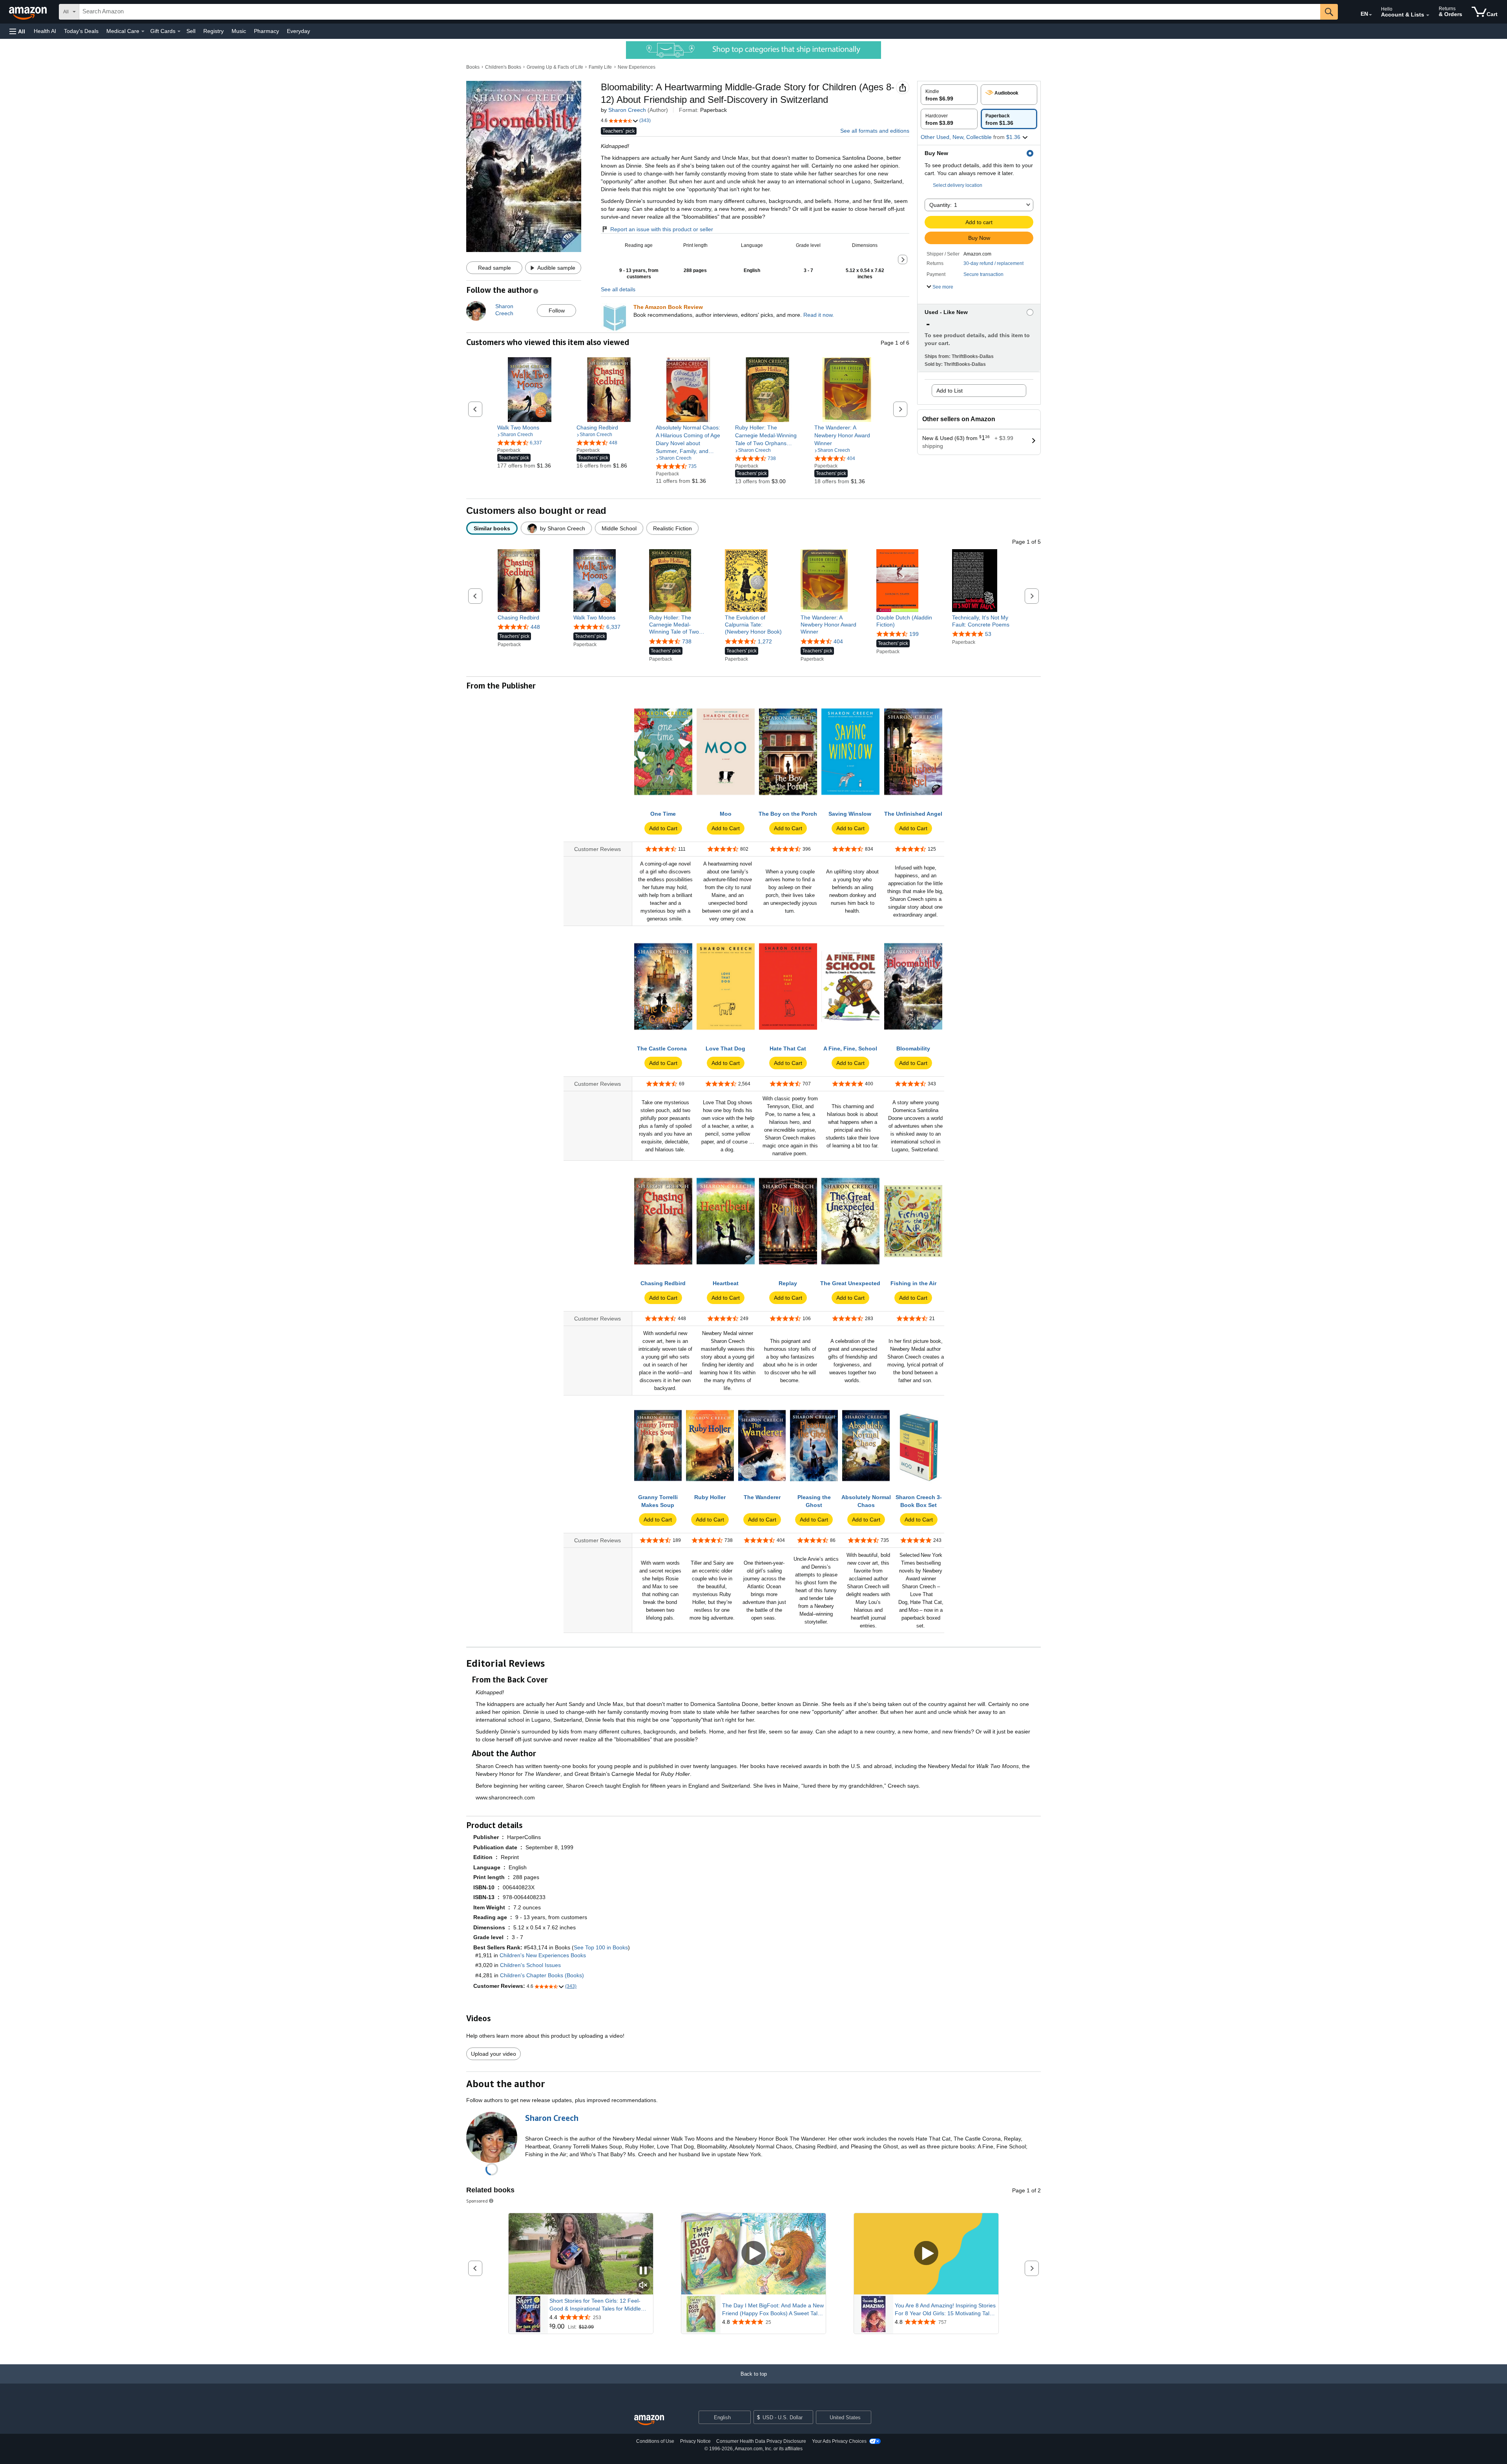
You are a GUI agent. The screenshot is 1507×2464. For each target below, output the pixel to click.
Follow (557, 311)
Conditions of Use (655, 2441)
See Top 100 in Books (601, 1947)
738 (687, 641)
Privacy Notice (695, 2441)
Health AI (45, 31)
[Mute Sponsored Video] (643, 2286)
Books (473, 67)
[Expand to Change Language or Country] (1370, 15)
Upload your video (494, 2054)
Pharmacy (266, 31)
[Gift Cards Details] (179, 31)
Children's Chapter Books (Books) (542, 1975)
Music (239, 31)
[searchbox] (700, 12)
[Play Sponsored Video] (753, 2254)
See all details (618, 289)
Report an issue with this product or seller (662, 229)
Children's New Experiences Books (543, 1955)
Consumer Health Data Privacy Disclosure (761, 2441)
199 (914, 634)
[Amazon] (29, 12)
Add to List (950, 391)
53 (988, 634)
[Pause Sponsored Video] (643, 2271)
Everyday (298, 31)
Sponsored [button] (477, 2201)
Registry (213, 31)
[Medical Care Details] (143, 31)
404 (838, 641)
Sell (191, 31)
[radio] (949, 95)
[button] (17, 31)
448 (535, 627)
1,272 (765, 641)
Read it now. (819, 315)
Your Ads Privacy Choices (839, 2441)
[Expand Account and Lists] (1428, 15)
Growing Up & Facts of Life (555, 67)
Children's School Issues (530, 1965)
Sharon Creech (627, 110)
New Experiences (637, 67)
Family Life (600, 67)
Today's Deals (81, 31)
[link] (530, 427)
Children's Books (503, 67)
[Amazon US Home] (649, 2420)
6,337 (613, 627)
